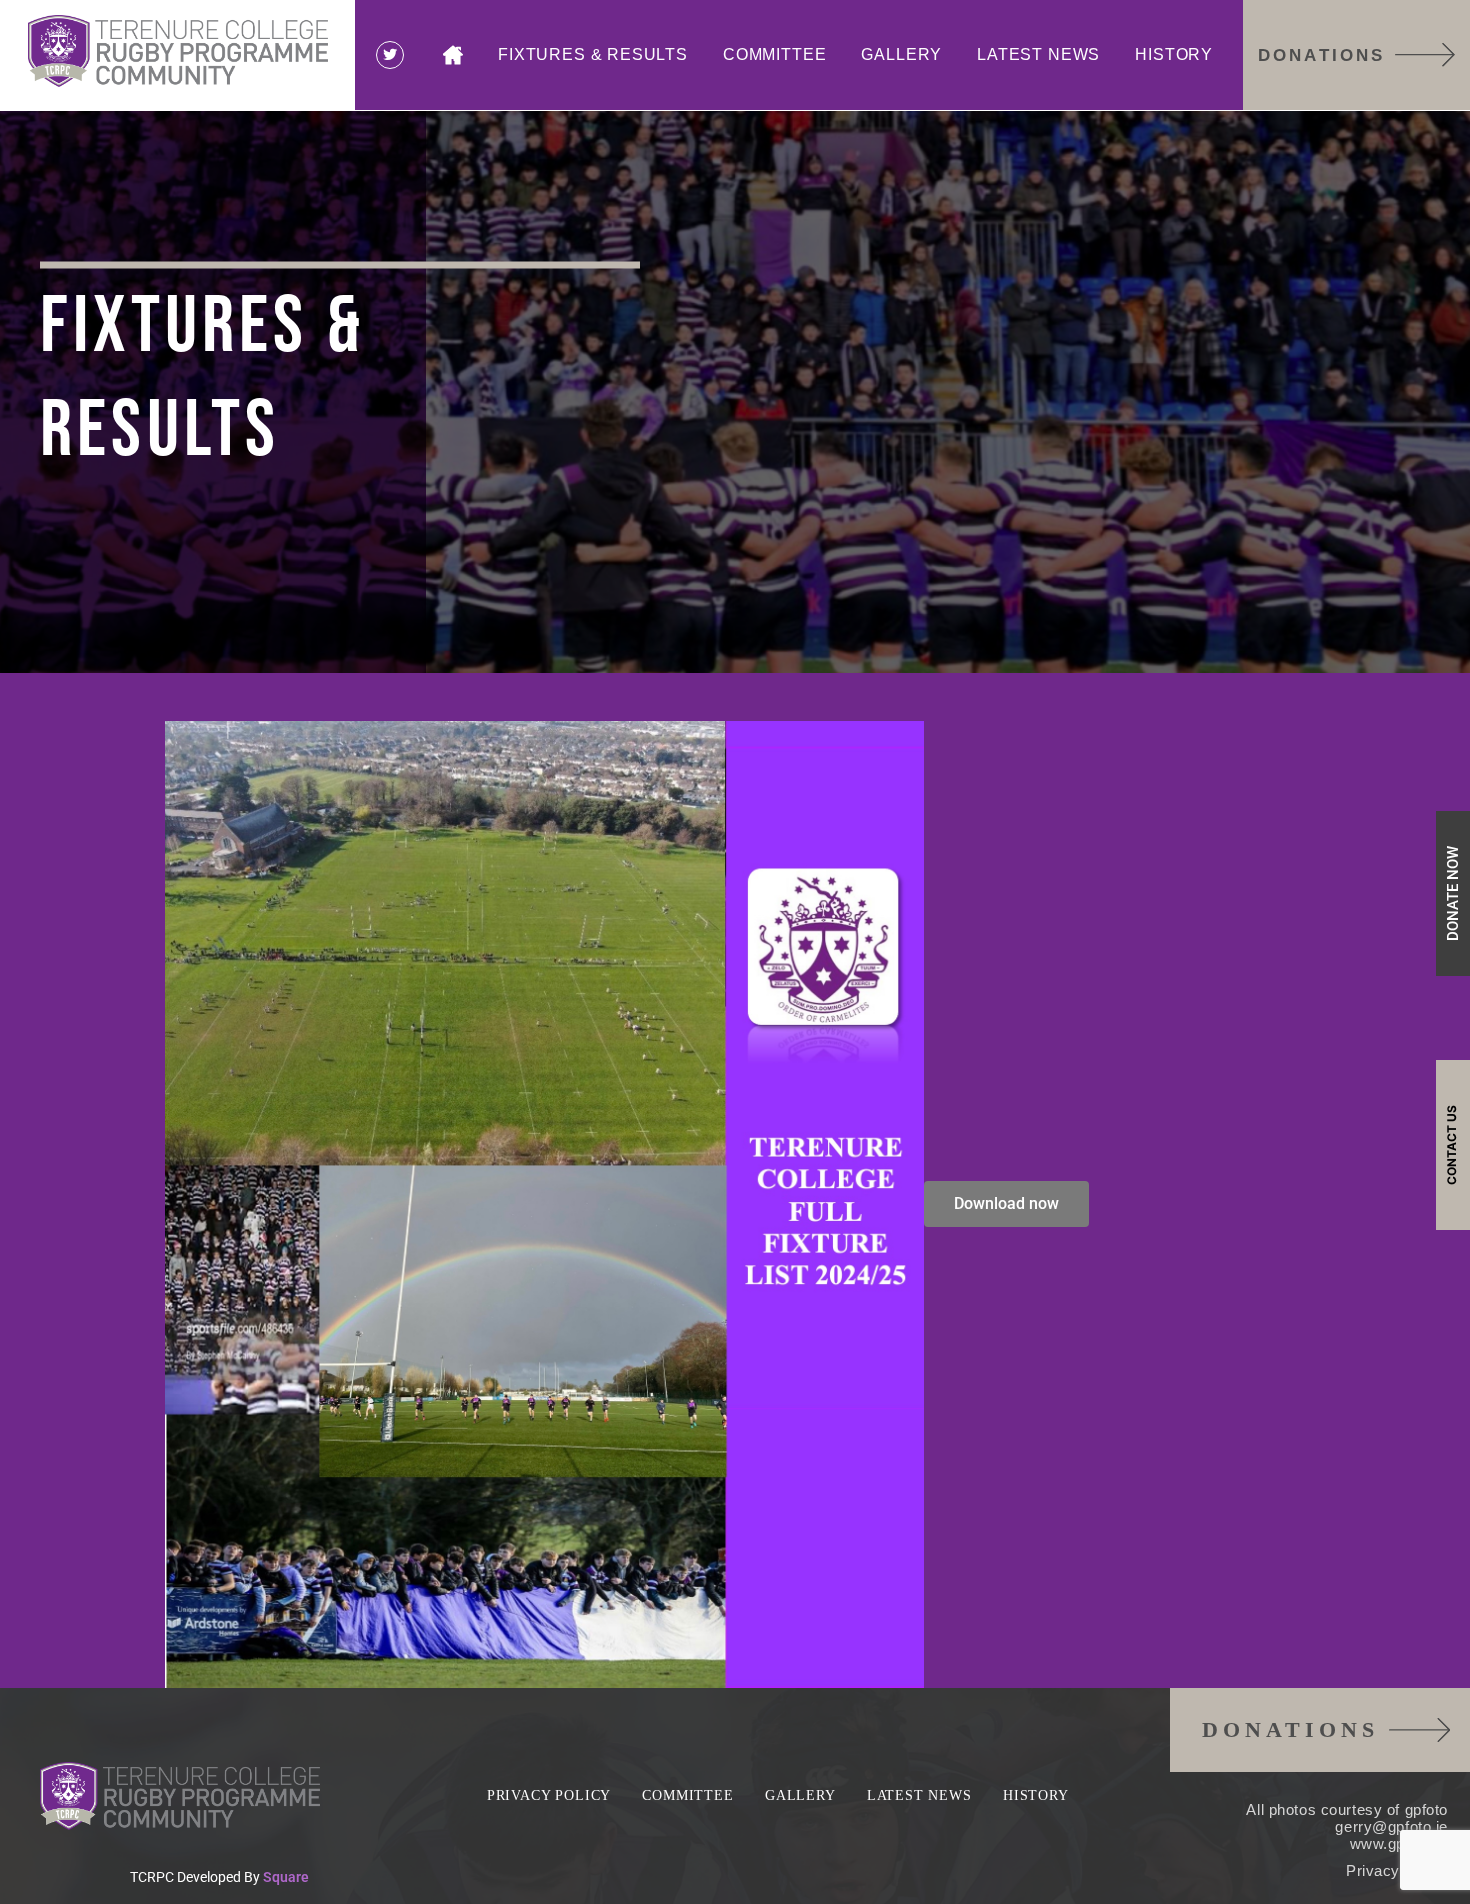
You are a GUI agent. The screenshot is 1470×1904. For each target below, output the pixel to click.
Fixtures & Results (593, 54)
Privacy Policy (549, 1795)
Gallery (901, 54)
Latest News (1038, 54)
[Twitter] (390, 55)
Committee (774, 54)
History (1174, 54)
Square (286, 1877)
